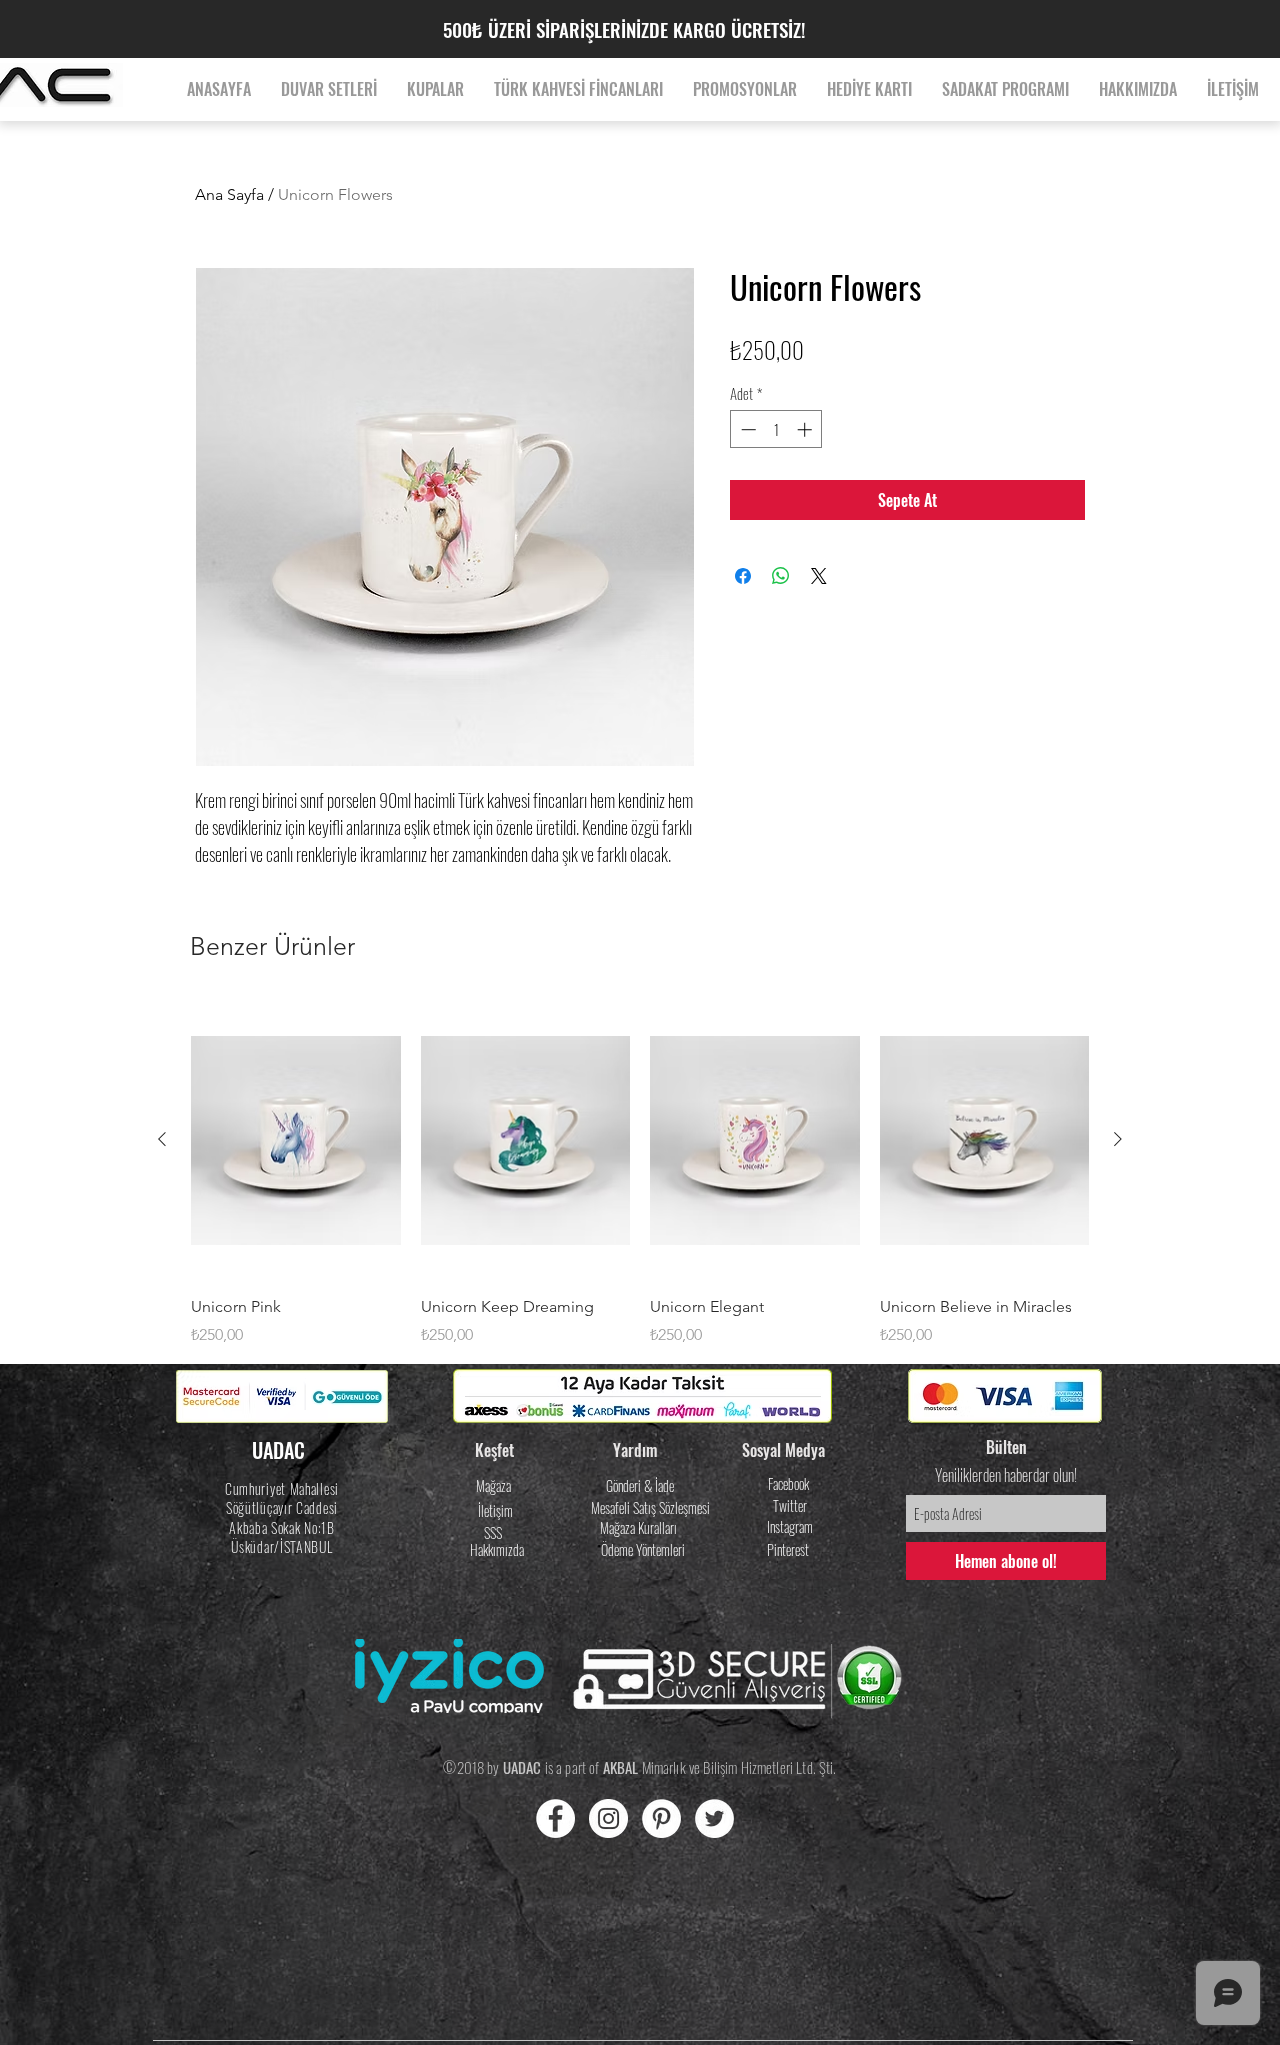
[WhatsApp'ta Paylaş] (781, 576)
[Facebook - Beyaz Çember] (555, 1818)
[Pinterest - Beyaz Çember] (661, 1818)
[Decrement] (746, 429)
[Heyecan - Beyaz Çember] (714, 1818)
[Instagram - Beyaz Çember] (608, 1818)
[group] (640, 1174)
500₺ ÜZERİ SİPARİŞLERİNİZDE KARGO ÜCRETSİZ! (624, 29)
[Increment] (806, 429)
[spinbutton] (776, 429)
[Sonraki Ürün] (1118, 1139)
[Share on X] (819, 576)
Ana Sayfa (229, 194)
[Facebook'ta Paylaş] (743, 576)
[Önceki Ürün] (162, 1139)
